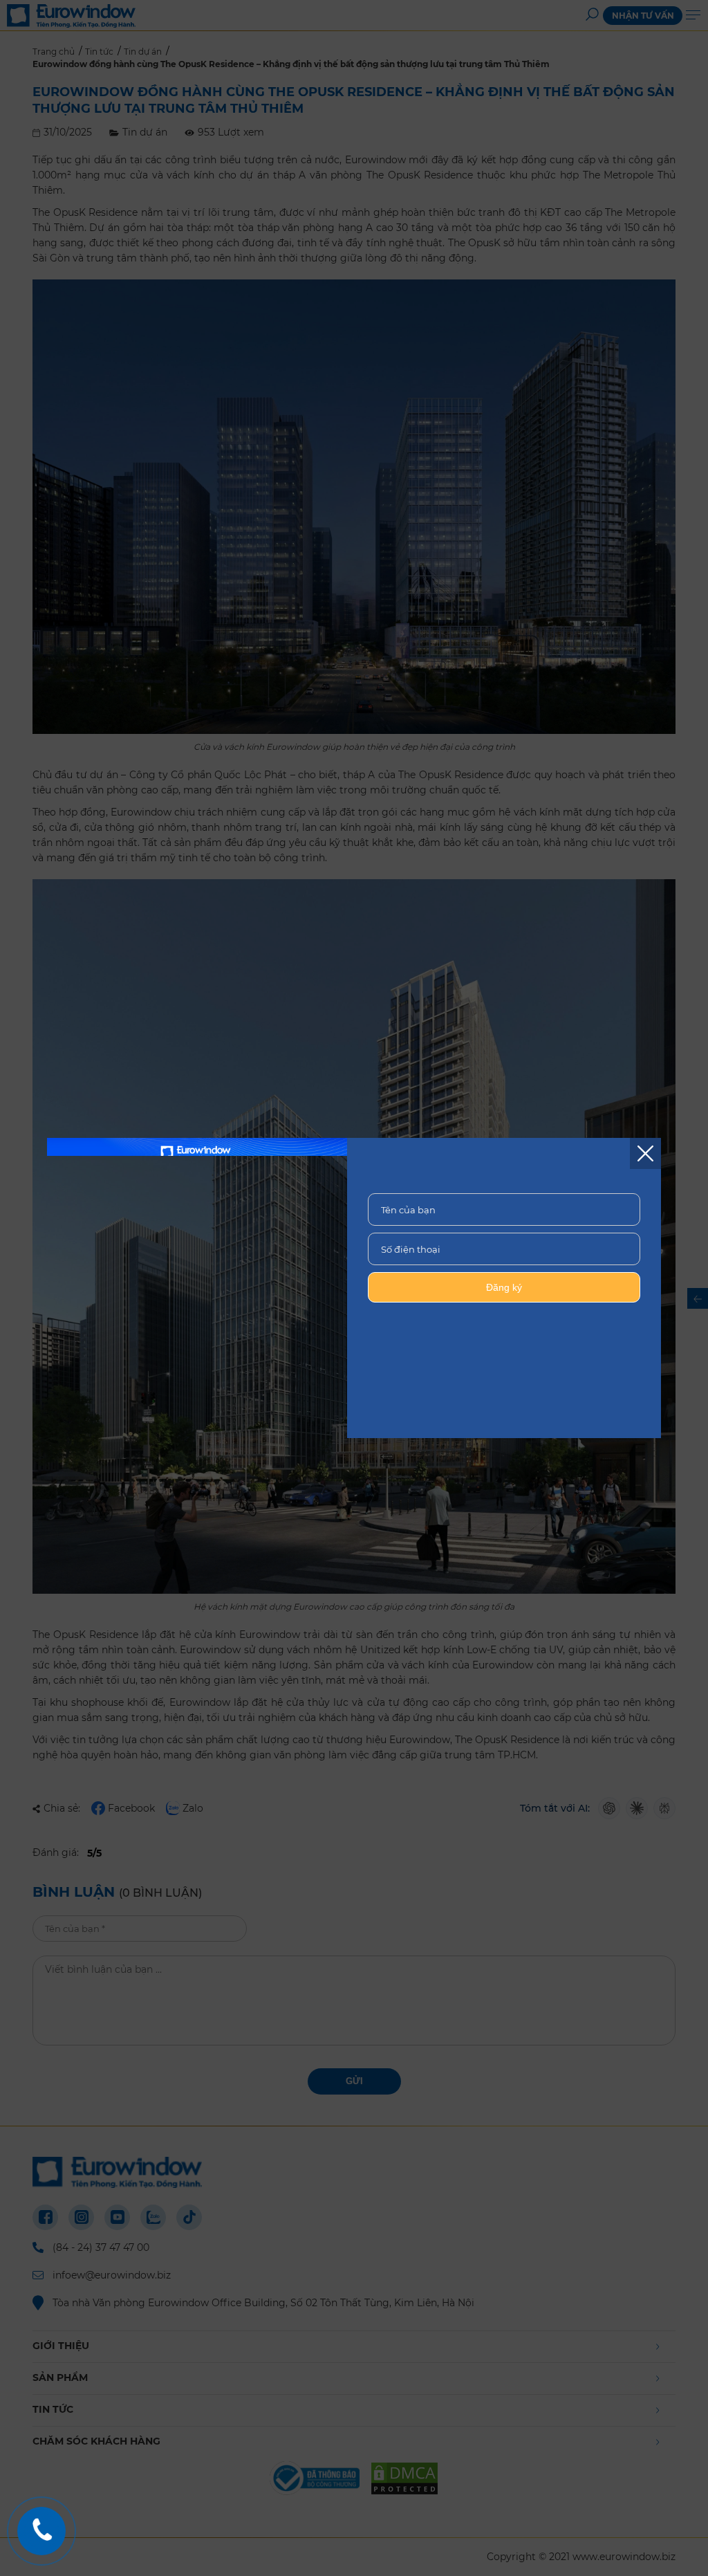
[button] (645, 1153)
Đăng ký (504, 1287)
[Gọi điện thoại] (41, 2531)
